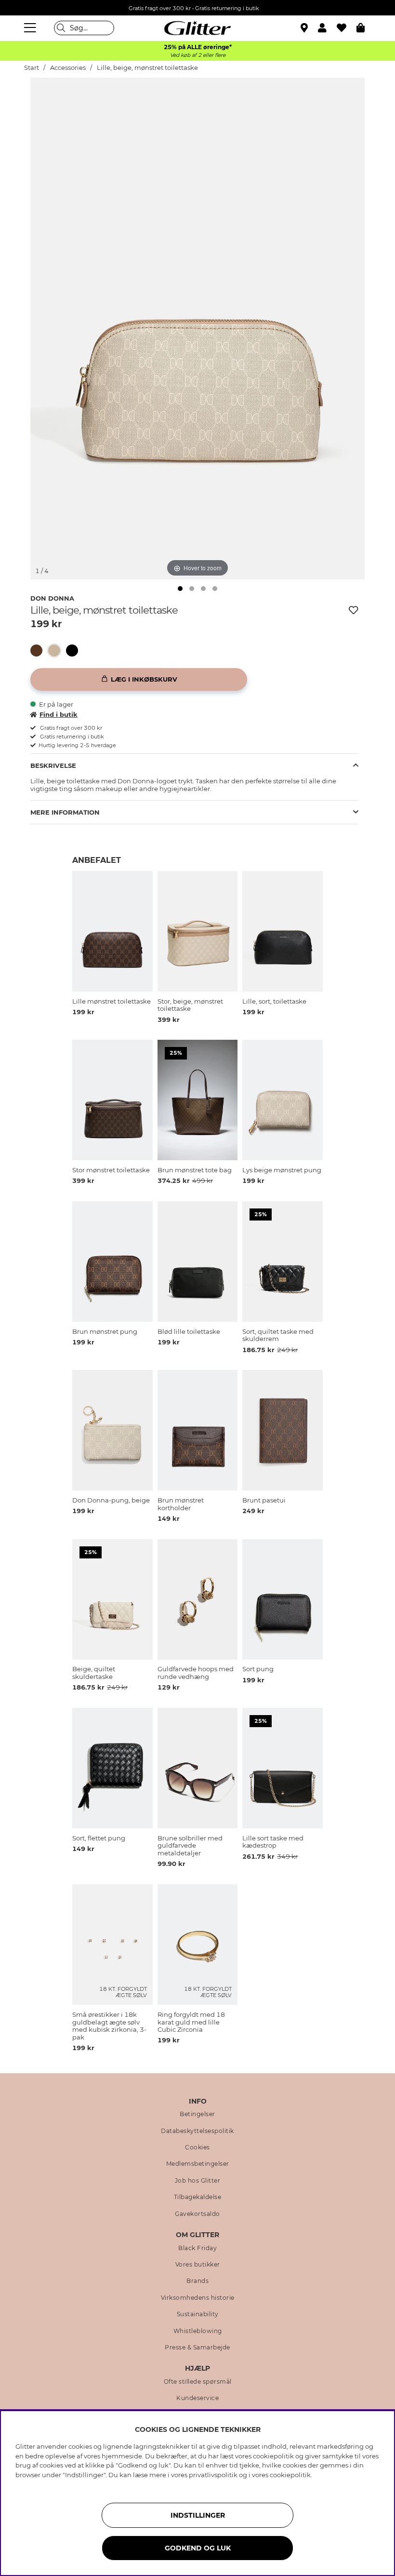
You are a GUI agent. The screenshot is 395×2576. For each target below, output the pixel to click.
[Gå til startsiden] (197, 28)
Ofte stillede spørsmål (198, 2382)
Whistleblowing (198, 2331)
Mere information (65, 812)
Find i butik (59, 714)
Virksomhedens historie (198, 2298)
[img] (180, 589)
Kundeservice (197, 2398)
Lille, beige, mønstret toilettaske (147, 68)
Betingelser (197, 2114)
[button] (327, 28)
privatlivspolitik (213, 2475)
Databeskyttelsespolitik (197, 2131)
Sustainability (198, 2314)
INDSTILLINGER (198, 2515)
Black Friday (197, 2248)
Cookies (197, 2147)
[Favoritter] (347, 28)
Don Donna (52, 598)
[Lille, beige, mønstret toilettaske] (57, 651)
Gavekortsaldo (197, 2214)
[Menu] (31, 28)
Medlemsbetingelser (198, 2164)
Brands (197, 2281)
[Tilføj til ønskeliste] (354, 610)
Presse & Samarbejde (197, 2348)
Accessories (68, 68)
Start (32, 68)
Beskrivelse (53, 765)
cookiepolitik (290, 2475)
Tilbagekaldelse (198, 2197)
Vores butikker (198, 2265)
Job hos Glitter (198, 2181)
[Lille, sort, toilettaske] (75, 651)
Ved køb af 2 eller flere (198, 55)
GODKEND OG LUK (198, 2548)
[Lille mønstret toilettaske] (39, 651)
